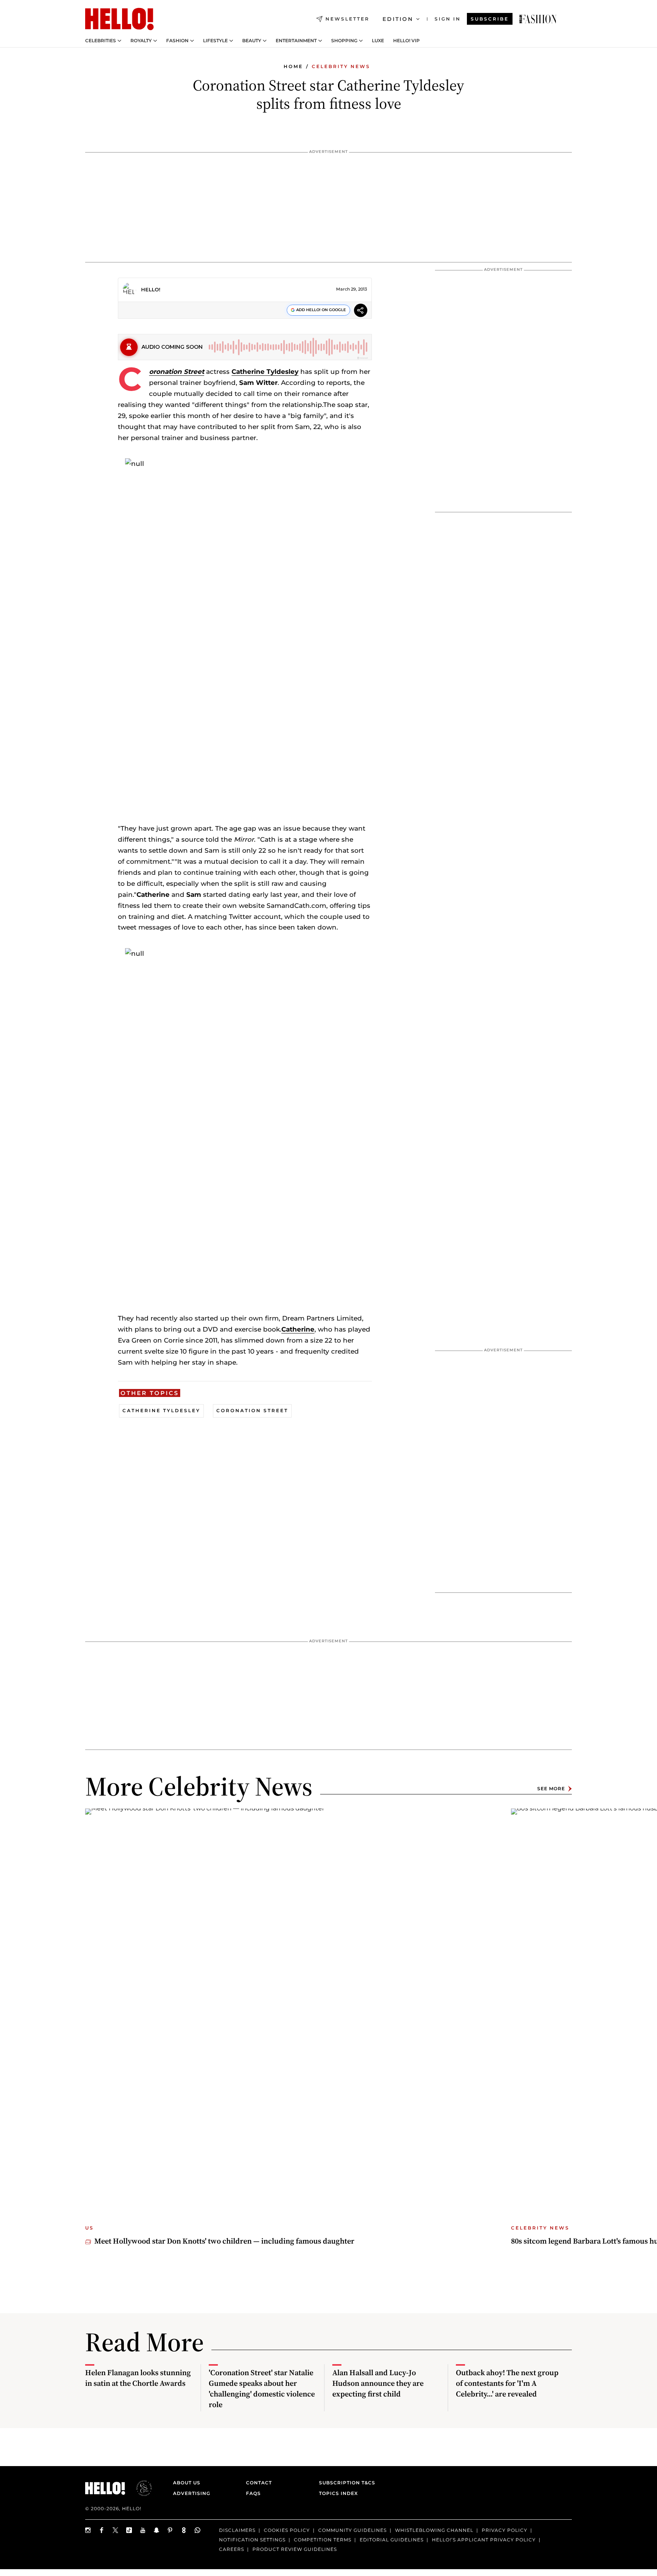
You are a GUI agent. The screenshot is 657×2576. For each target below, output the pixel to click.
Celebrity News (341, 66)
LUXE (378, 41)
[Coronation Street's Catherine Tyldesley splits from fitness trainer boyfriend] (538, 19)
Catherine (298, 1329)
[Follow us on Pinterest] (170, 2530)
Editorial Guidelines (392, 2539)
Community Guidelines (352, 2530)
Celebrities (101, 41)
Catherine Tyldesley (265, 372)
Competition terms (323, 2539)
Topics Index (338, 2493)
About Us (187, 2483)
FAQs (253, 2493)
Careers (232, 2549)
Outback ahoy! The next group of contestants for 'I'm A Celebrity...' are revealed (507, 2383)
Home (293, 66)
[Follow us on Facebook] (102, 2530)
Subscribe (490, 19)
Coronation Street (177, 372)
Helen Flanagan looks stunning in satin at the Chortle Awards (138, 2378)
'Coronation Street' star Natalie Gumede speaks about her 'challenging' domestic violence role (262, 2388)
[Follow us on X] (116, 2530)
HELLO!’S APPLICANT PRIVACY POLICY (484, 2539)
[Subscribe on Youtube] (143, 2530)
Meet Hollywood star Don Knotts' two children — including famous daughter (224, 2241)
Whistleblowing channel (434, 2530)
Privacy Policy (505, 2530)
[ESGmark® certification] (140, 2488)
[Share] (361, 311)
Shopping (344, 41)
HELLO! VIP (406, 41)
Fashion (177, 41)
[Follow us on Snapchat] (157, 2530)
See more (551, 1789)
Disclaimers (237, 2530)
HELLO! (151, 289)
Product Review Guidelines (295, 2549)
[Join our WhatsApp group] (198, 2530)
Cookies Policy (287, 2530)
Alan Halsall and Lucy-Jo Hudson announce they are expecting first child (378, 2383)
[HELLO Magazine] (119, 19)
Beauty (252, 41)
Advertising (192, 2493)
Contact (259, 2483)
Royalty (141, 41)
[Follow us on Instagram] (88, 2530)
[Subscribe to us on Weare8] (184, 2530)
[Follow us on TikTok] (129, 2530)
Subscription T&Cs (345, 2483)
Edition (398, 19)
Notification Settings (252, 2539)
